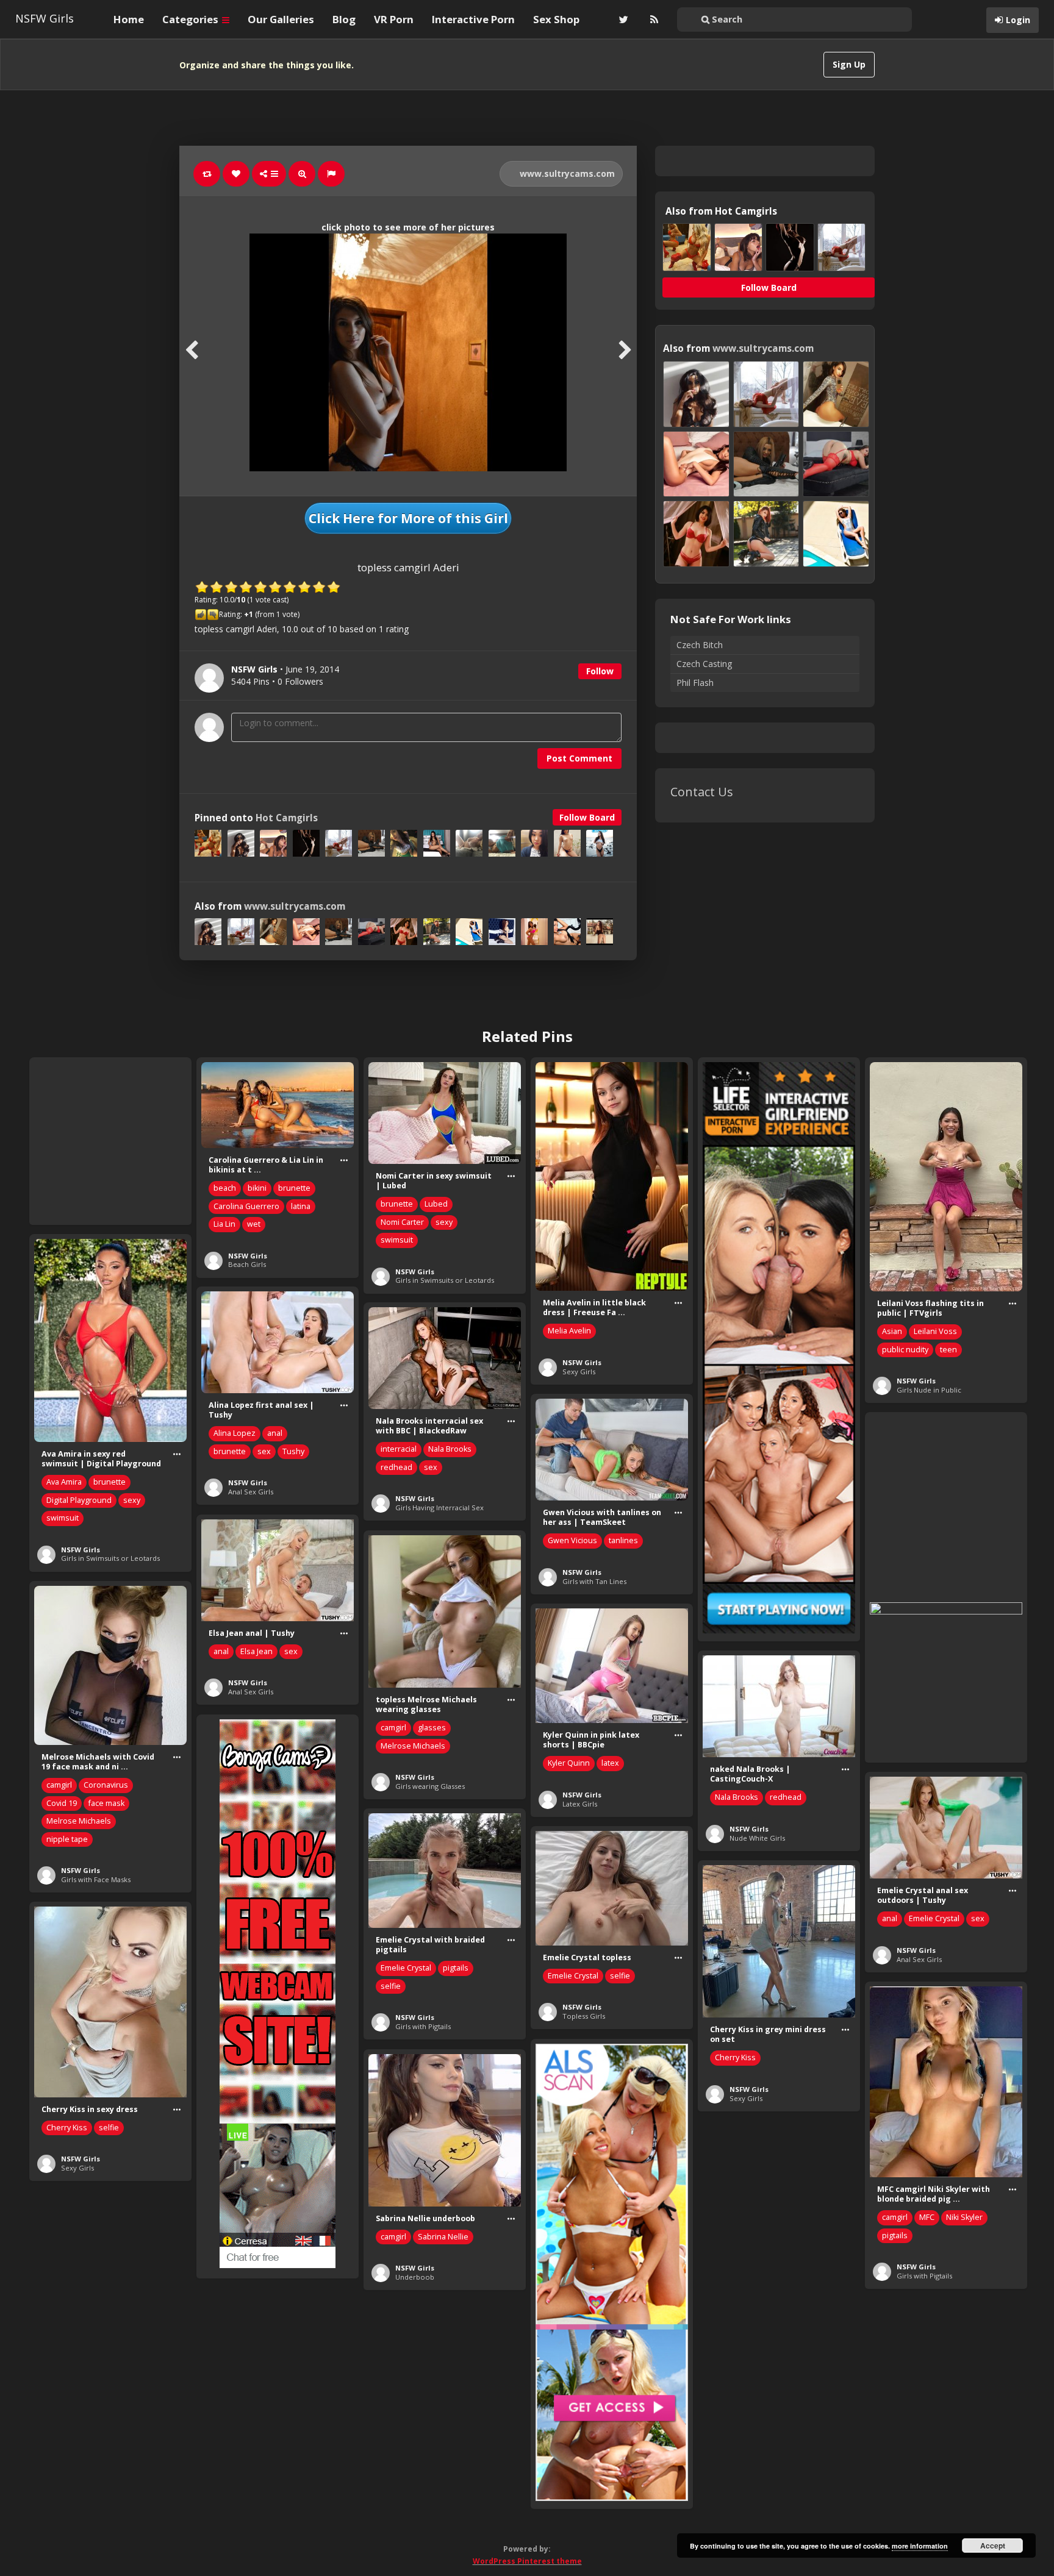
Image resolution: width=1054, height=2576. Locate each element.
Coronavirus (106, 1785)
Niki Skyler (964, 2217)
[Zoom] (302, 174)
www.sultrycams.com (566, 173)
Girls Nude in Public (929, 1390)
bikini (257, 1188)
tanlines (623, 1540)
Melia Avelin (569, 1331)
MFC (927, 2217)
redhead (396, 1467)
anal (275, 1433)
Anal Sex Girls (251, 1492)
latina (301, 1206)
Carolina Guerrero (246, 1206)
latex (610, 1763)
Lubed (436, 1204)
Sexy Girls (579, 1372)
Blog (344, 19)
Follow (600, 671)
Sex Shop (556, 19)
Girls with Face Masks (96, 1879)
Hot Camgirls (287, 818)
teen (948, 1350)
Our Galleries (281, 19)
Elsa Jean (256, 1651)
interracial (399, 1449)
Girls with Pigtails (423, 2026)
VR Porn (394, 19)
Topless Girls (584, 2016)
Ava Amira (64, 1482)
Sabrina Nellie (443, 2237)
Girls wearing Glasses (430, 1786)
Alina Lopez (235, 1433)
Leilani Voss (935, 1331)
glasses (432, 1728)
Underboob (415, 2277)
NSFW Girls (45, 18)
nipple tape (67, 1839)
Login (1018, 20)
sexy (444, 1222)
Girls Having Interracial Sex (439, 1507)
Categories (192, 19)
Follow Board (587, 817)
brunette (294, 1188)
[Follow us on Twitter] (622, 20)
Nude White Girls (757, 1838)
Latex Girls (580, 1804)
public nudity (905, 1350)
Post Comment (579, 758)
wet (254, 1224)
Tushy (293, 1451)
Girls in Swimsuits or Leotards (445, 1280)
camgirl (393, 1728)
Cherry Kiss (735, 2057)
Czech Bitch (700, 645)
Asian (892, 1331)
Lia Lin (224, 1224)
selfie (391, 1986)
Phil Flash (695, 683)
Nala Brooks (450, 1449)
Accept (993, 2546)
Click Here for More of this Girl (408, 518)
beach (225, 1188)
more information (920, 2546)
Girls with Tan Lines (594, 1581)
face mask (106, 1803)
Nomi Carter (402, 1222)
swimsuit (397, 1240)
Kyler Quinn (569, 1763)
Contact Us (702, 792)
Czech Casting (704, 664)
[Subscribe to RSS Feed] (653, 20)
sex (264, 1451)
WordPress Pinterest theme (527, 2561)
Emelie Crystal (934, 1918)
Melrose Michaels (413, 1746)
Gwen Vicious (572, 1540)
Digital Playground (79, 1500)
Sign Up (849, 64)
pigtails (456, 1968)
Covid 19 (62, 1803)
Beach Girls (247, 1264)
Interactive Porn (473, 19)
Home (129, 19)
